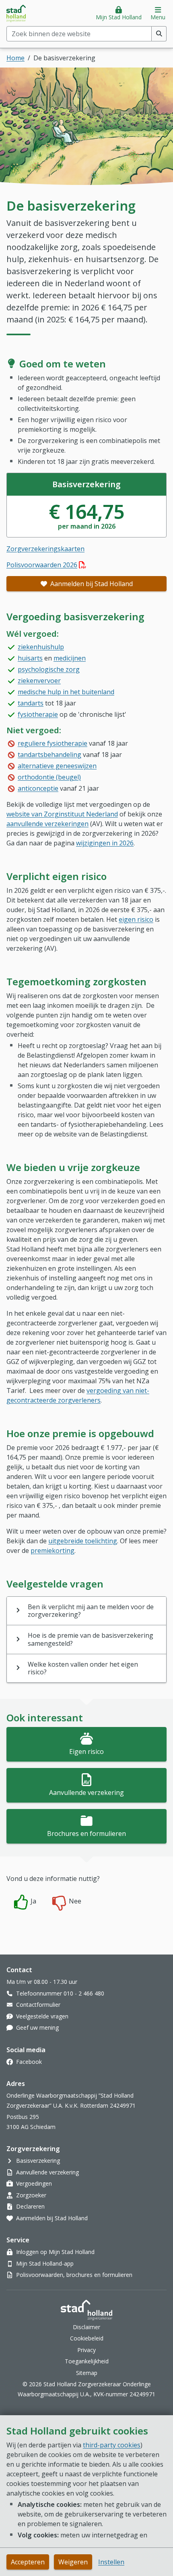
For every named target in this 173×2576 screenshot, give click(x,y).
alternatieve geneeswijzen (57, 766)
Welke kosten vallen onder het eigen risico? (83, 1668)
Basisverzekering (38, 2161)
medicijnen (70, 658)
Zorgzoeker (31, 2195)
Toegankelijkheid (87, 2361)
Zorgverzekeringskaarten (45, 549)
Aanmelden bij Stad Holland (91, 584)
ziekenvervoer (39, 681)
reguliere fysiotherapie (53, 743)
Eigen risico (86, 1752)
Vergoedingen (34, 2183)
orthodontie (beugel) (49, 777)
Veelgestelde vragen (42, 2016)
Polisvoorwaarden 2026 (46, 565)
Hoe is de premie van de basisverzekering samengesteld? (91, 1639)
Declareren (30, 2206)
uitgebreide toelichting (83, 1541)
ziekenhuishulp (41, 647)
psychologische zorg (49, 669)
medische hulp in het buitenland (66, 692)
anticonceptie (38, 788)
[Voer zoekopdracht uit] (159, 34)
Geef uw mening (37, 2027)
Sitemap (87, 2373)
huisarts (30, 658)
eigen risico (136, 919)
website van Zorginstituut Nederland (62, 814)
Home (15, 58)
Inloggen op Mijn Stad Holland (55, 2252)
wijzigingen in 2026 (105, 843)
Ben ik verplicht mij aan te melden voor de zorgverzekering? (91, 1611)
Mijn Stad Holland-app (45, 2263)
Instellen (111, 2562)
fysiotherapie (38, 714)
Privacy (86, 2350)
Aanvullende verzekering (86, 1793)
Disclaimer (86, 2327)
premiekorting (53, 1551)
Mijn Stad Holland (119, 17)
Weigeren (73, 2562)
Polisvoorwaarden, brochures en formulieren (74, 2275)
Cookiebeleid (87, 2338)
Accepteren (28, 2562)
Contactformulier (38, 2005)
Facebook (29, 2062)
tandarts (31, 703)
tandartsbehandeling (49, 755)
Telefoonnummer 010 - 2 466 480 (60, 1993)
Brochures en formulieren (86, 1834)
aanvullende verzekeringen (47, 824)
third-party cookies (112, 2445)
